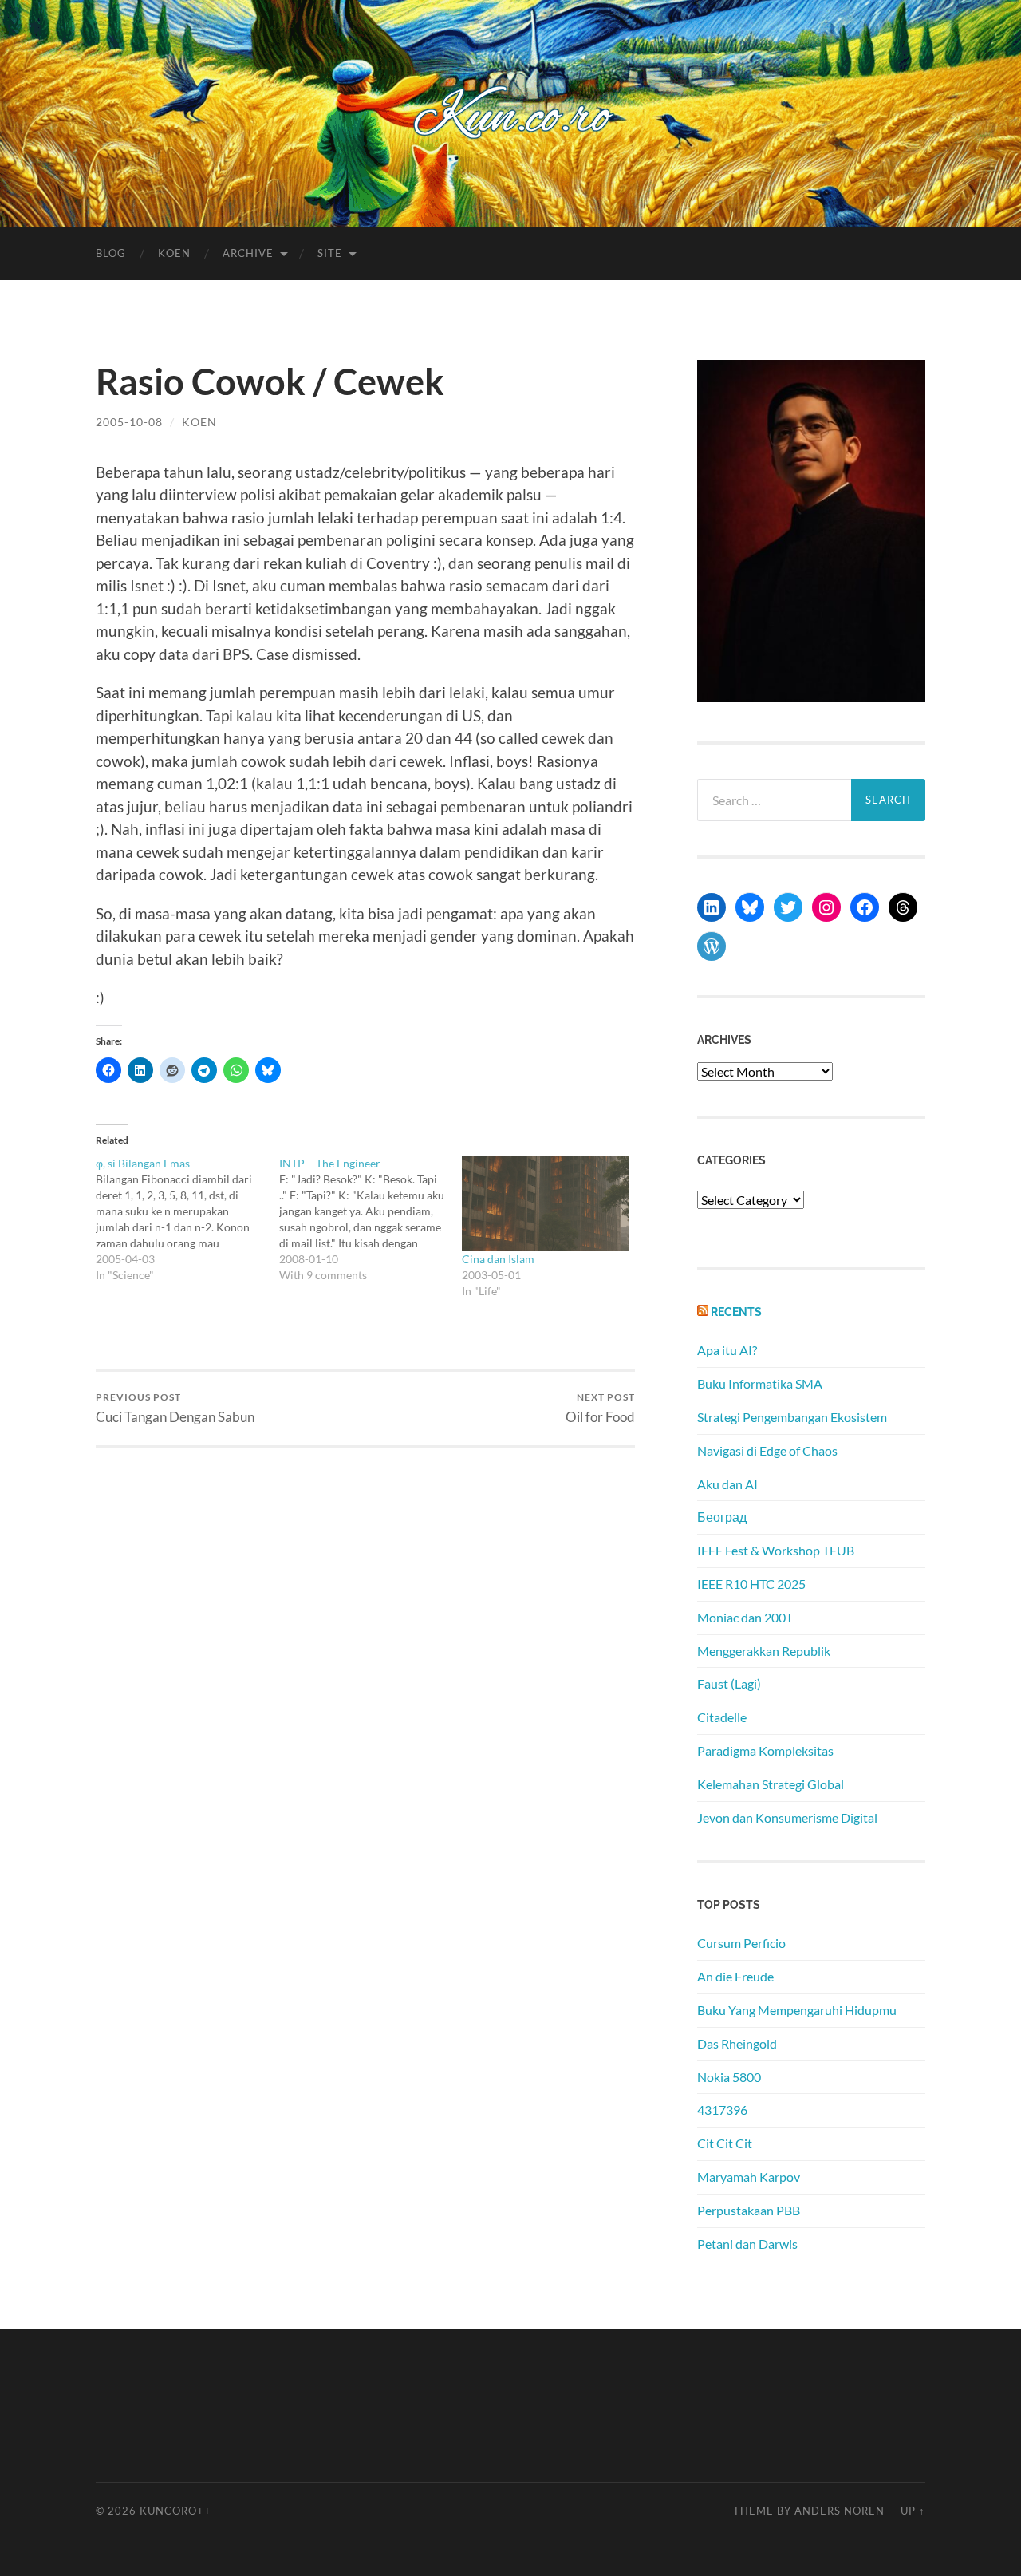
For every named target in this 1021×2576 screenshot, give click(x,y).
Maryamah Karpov (749, 2177)
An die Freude (735, 1976)
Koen (174, 253)
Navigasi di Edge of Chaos (767, 1450)
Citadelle (722, 1717)
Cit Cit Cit (725, 2143)
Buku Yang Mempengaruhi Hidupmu (797, 2010)
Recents (736, 1312)
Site (330, 253)
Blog (111, 253)
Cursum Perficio (741, 1943)
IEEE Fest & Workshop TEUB (776, 1550)
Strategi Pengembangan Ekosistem (792, 1417)
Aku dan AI (727, 1484)
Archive (248, 253)
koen (199, 422)
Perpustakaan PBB (749, 2210)
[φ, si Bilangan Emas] (187, 1219)
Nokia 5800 (729, 2077)
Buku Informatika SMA (760, 1383)
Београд (722, 1517)
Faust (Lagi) (729, 1683)
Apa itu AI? (727, 1350)
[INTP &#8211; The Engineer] (371, 1219)
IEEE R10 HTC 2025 (751, 1584)
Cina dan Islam (498, 1259)
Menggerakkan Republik (764, 1651)
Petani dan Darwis (747, 2244)
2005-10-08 (129, 422)
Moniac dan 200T (745, 1617)
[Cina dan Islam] (546, 1203)
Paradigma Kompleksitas (765, 1750)
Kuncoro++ (175, 2511)
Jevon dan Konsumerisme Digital (787, 1817)
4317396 (722, 2110)
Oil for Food (600, 1408)
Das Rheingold (737, 2043)
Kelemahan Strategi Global (771, 1784)
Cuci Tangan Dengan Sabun (175, 1408)
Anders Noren (840, 2511)
